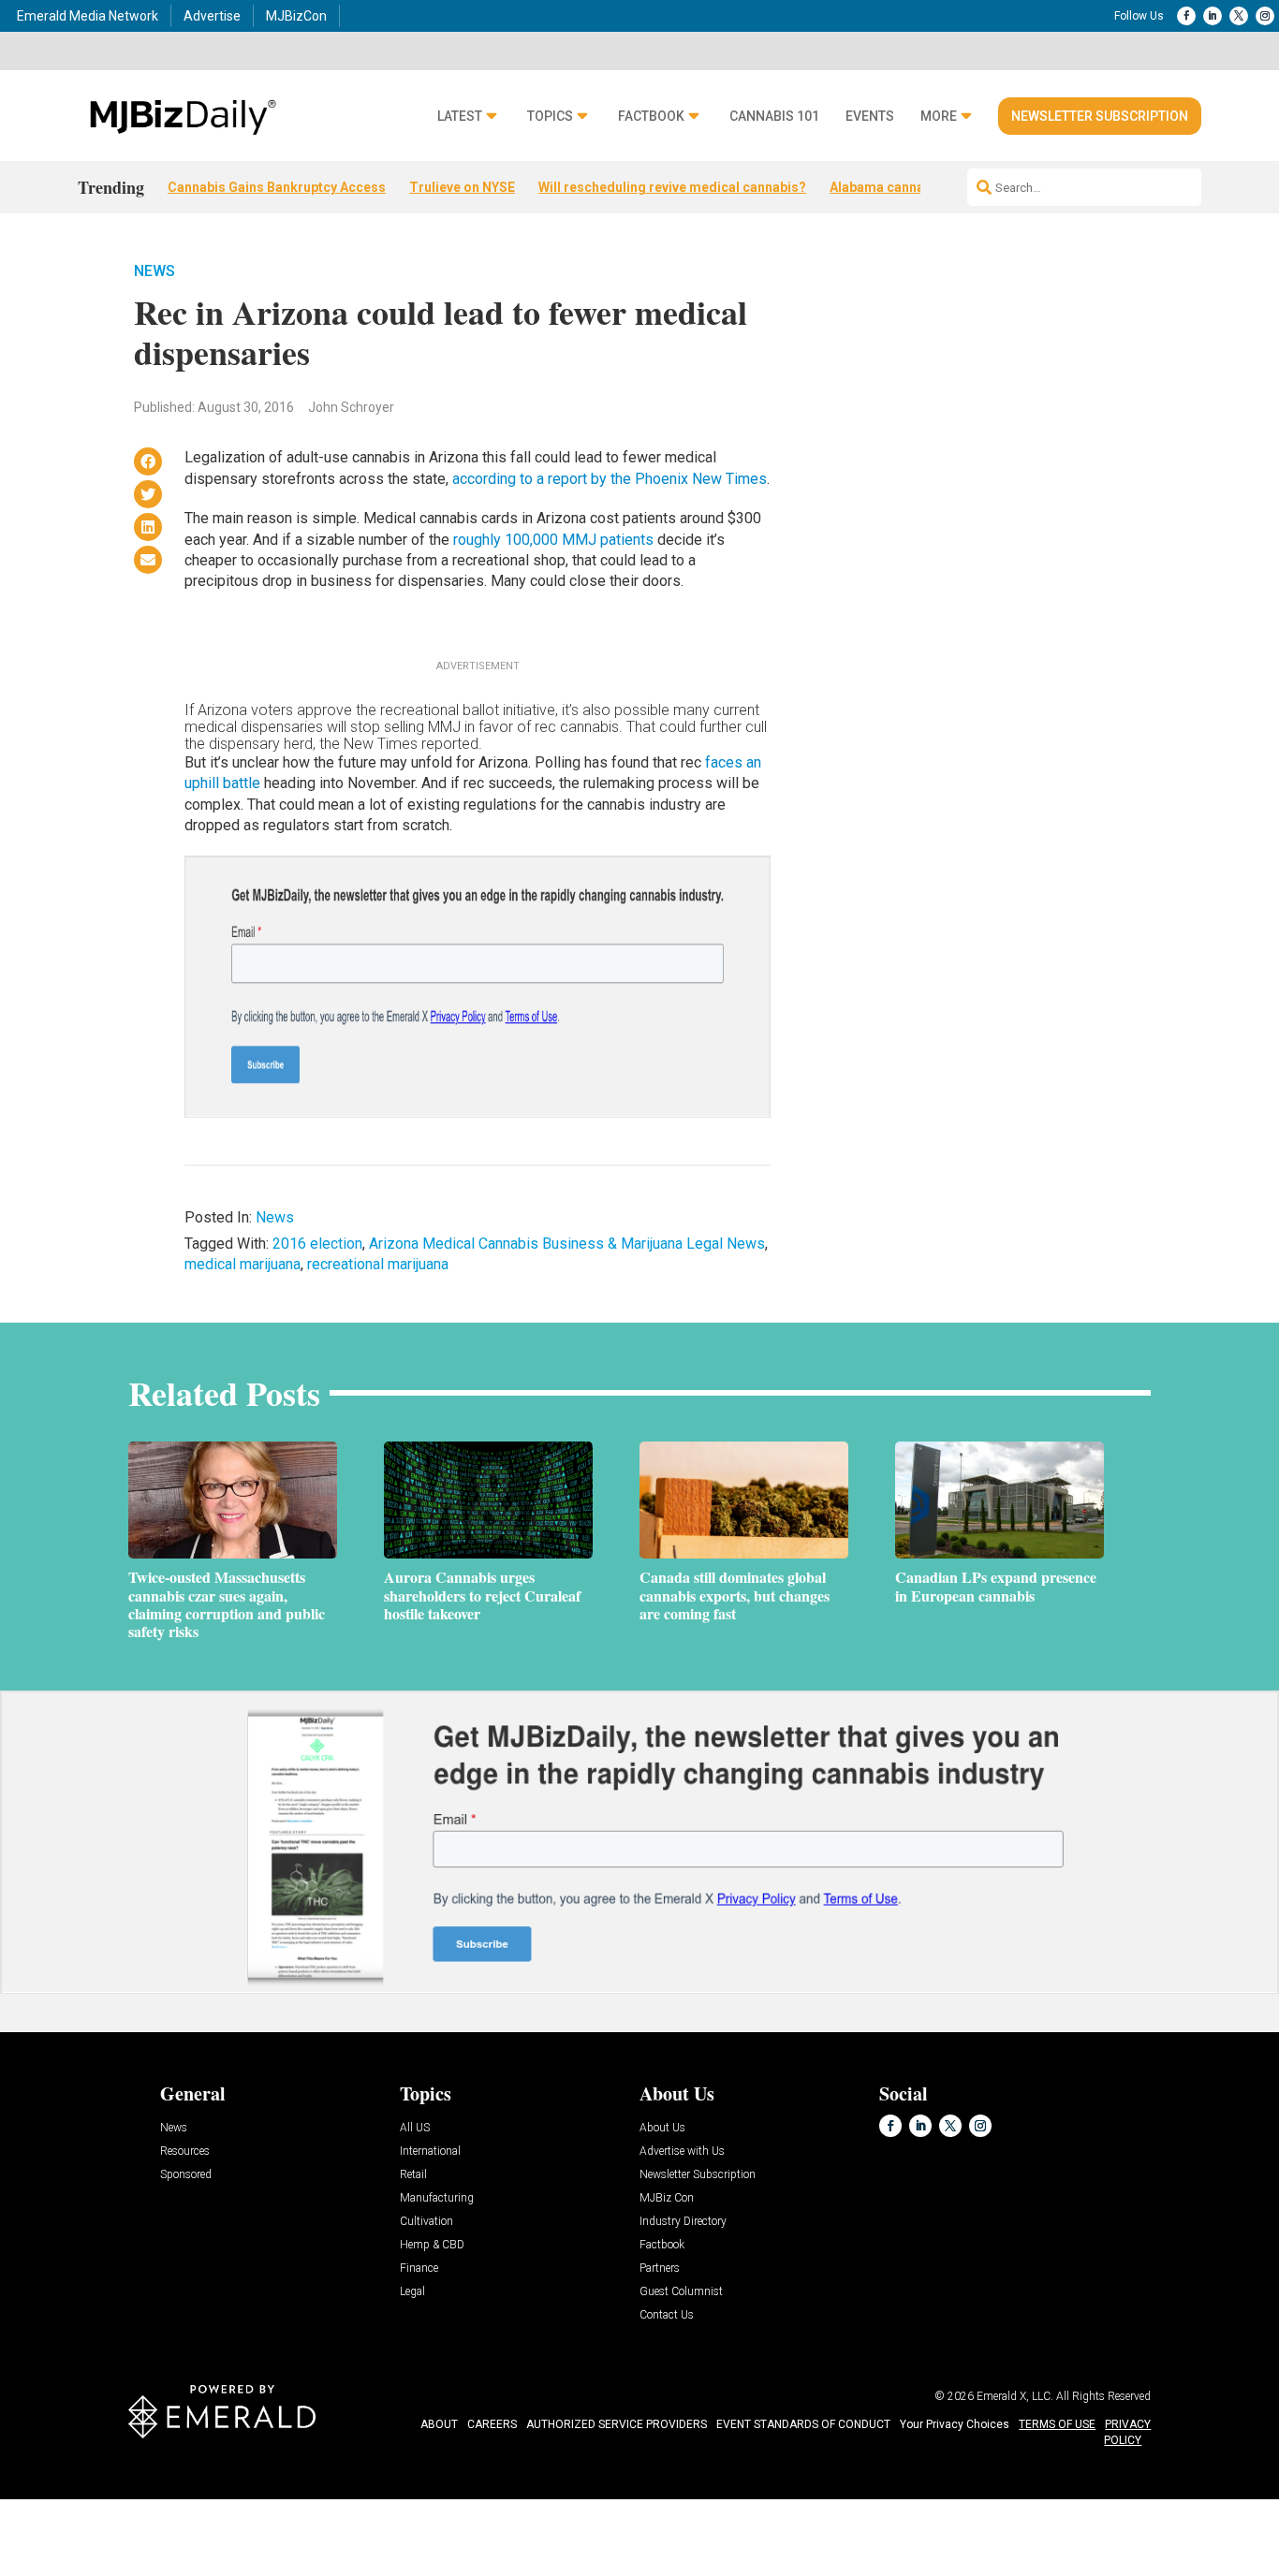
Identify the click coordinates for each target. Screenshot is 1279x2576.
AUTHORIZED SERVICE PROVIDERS (617, 2424)
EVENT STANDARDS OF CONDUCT (803, 2424)
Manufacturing (437, 2198)
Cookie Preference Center (191, 2503)
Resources (185, 2152)
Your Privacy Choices (955, 2424)
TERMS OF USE (1057, 2424)
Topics (550, 117)
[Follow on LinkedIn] (1213, 16)
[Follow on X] (1239, 16)
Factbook (651, 117)
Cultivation (426, 2222)
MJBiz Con (667, 2198)
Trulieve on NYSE (462, 187)
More (939, 117)
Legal (412, 2292)
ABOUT (439, 2424)
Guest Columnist (681, 2292)
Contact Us (667, 2315)
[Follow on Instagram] (1265, 16)
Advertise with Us (682, 2152)
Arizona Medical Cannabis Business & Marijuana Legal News (567, 1244)
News (154, 271)
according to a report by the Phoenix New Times (610, 479)
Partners (660, 2269)
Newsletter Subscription (1100, 116)
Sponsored (186, 2175)
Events (870, 117)
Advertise (212, 16)
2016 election (317, 1244)
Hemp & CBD (432, 2245)
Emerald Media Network (88, 16)
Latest (460, 117)
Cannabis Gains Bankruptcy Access (277, 187)
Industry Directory (683, 2222)
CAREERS (492, 2424)
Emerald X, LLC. (1015, 2396)
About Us (662, 2128)
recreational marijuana (378, 1264)
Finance (419, 2269)
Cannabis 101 (774, 117)
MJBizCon (296, 16)
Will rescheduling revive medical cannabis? (672, 187)
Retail (413, 2175)
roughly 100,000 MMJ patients (553, 540)
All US (415, 2128)
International (430, 2152)
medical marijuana (243, 1264)
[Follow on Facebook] (1186, 16)
